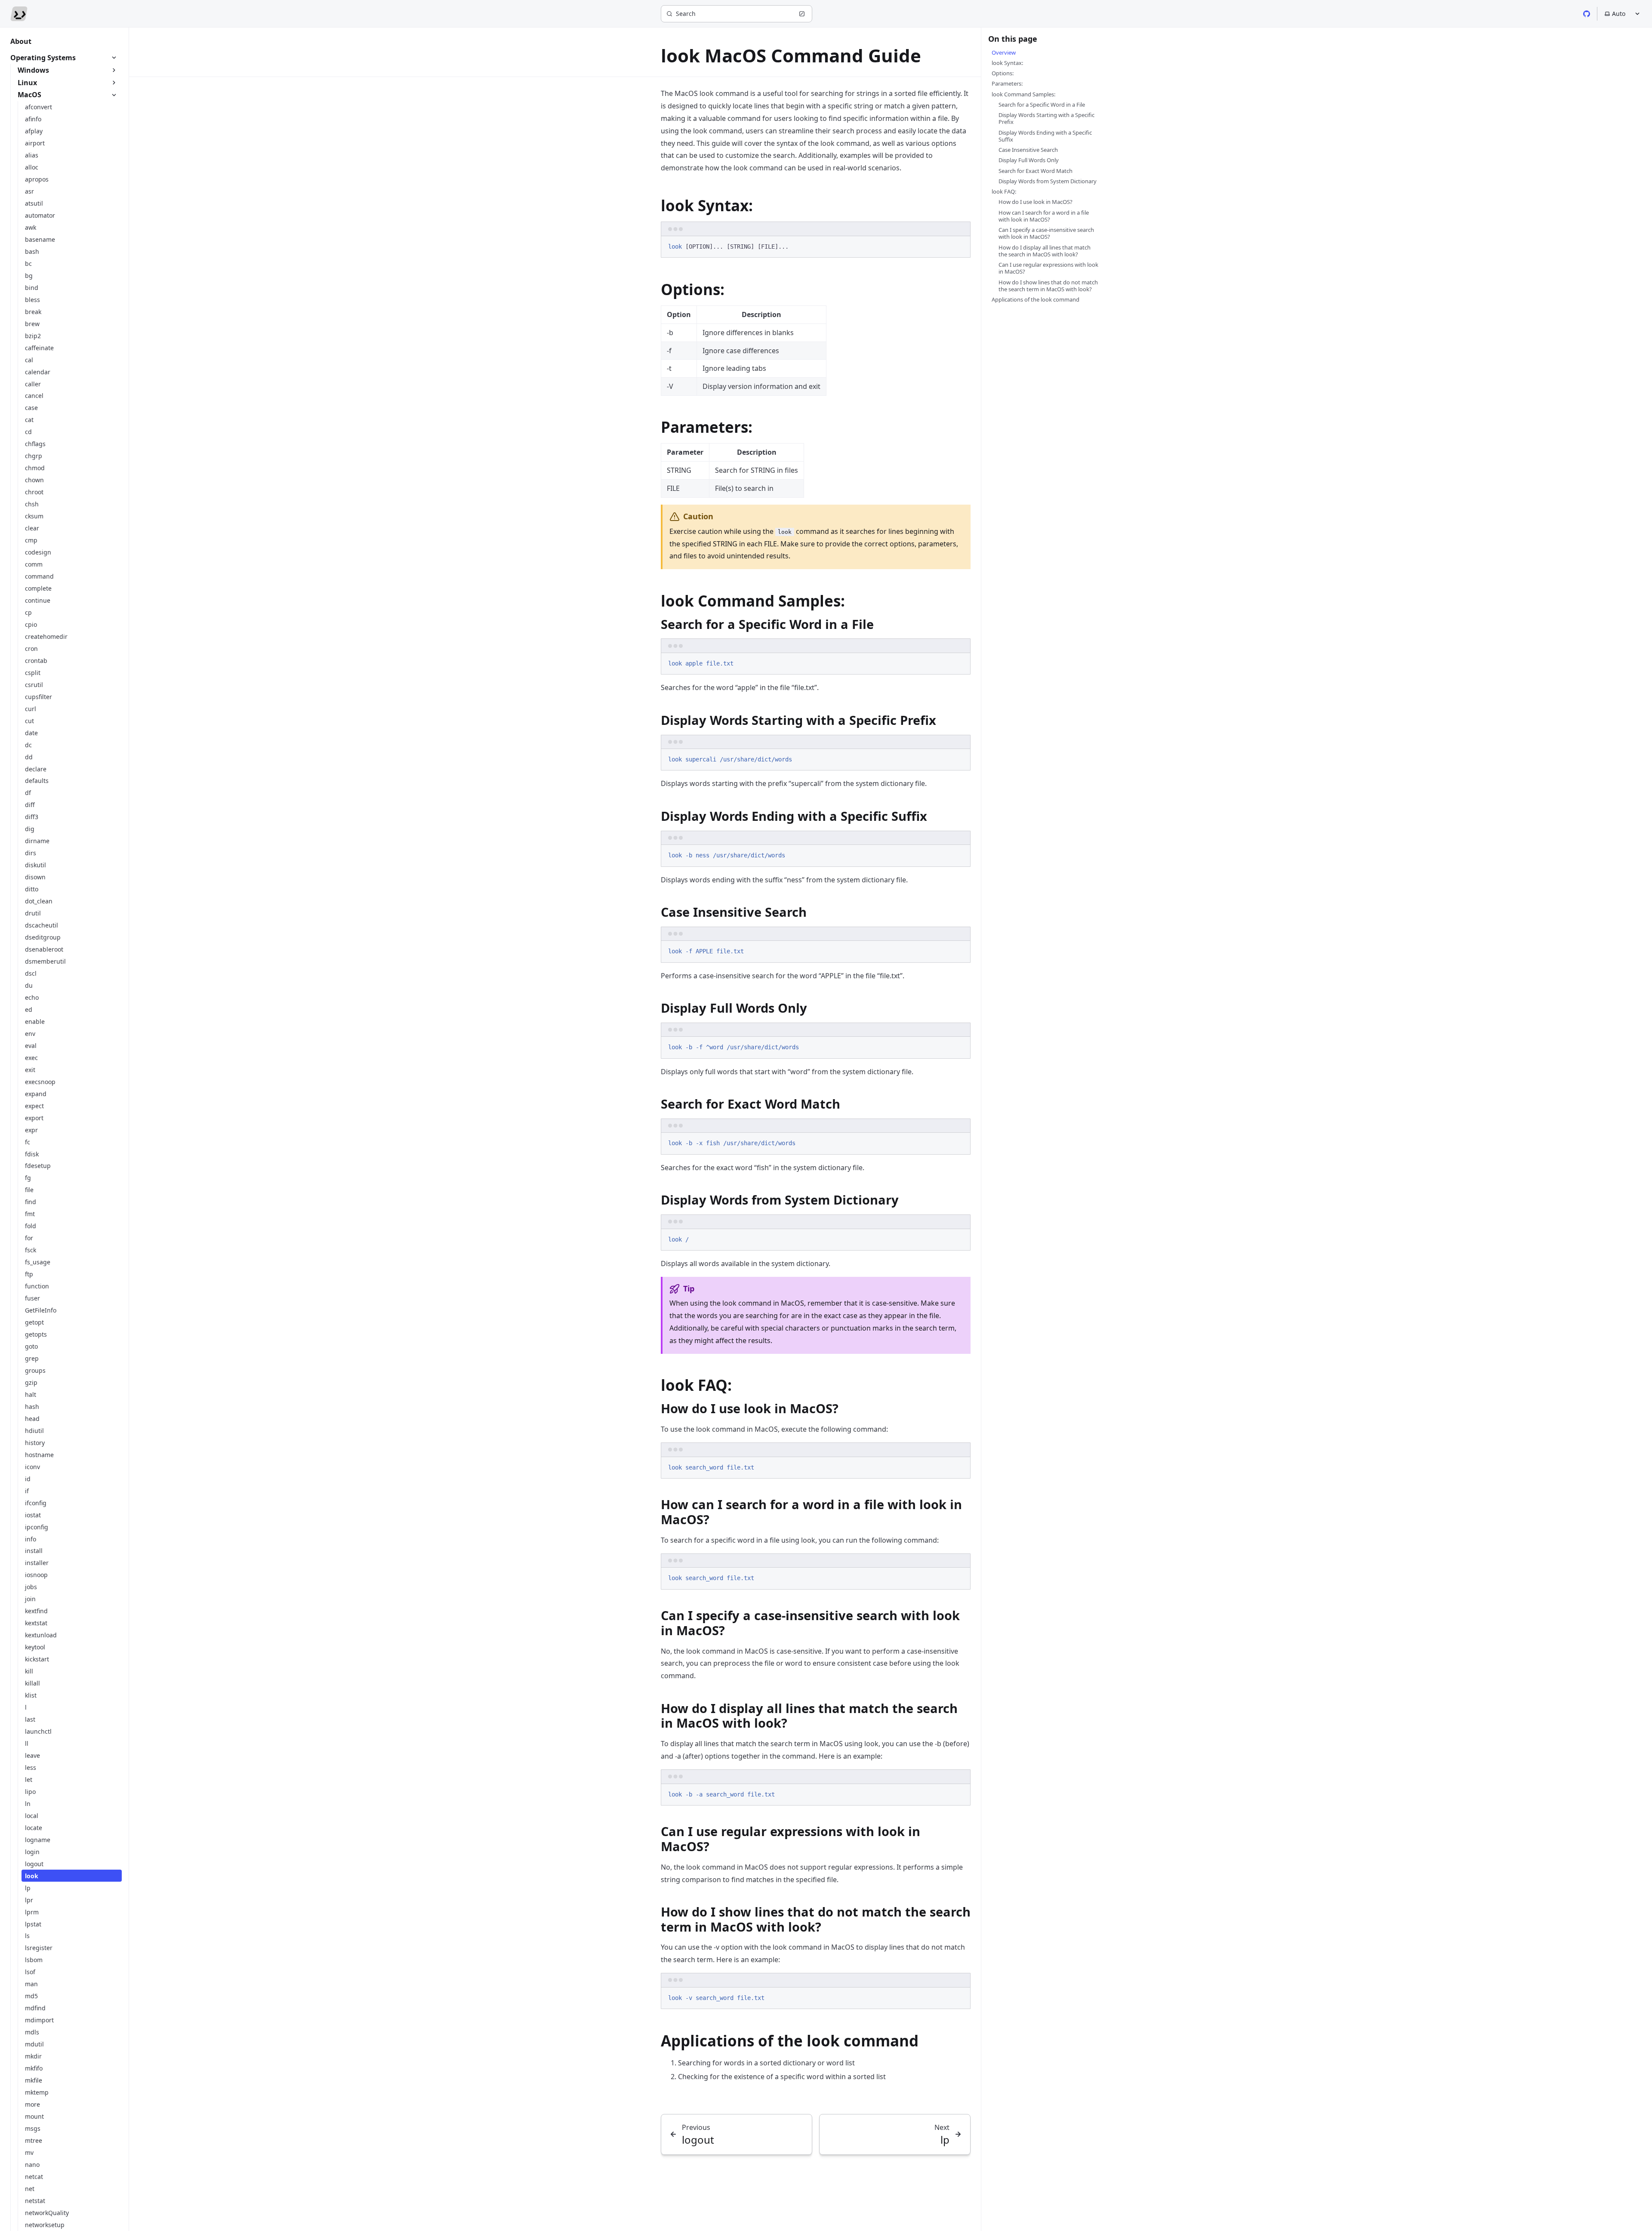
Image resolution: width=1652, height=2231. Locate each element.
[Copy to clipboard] (960, 246)
